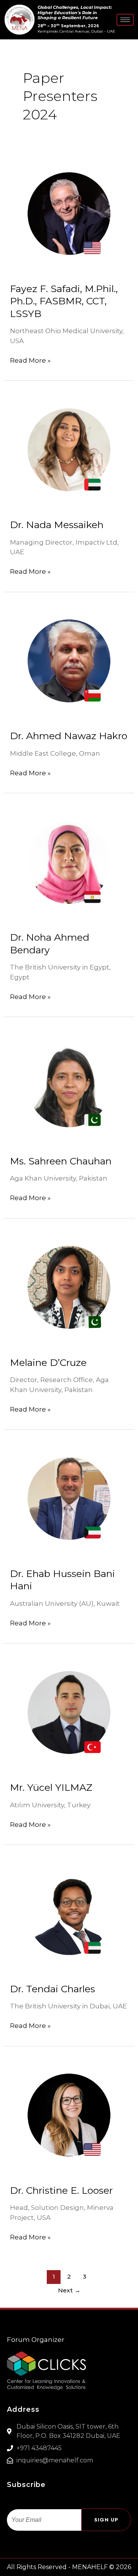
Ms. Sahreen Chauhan (61, 1161)
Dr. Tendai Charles (53, 1989)
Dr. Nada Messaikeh (57, 525)
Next (69, 2290)
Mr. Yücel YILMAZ (51, 1787)
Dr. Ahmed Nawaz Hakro (69, 736)
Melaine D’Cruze (48, 1362)
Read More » (30, 360)
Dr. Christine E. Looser (61, 2190)
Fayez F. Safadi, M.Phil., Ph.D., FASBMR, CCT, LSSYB (64, 301)
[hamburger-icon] (125, 20)
